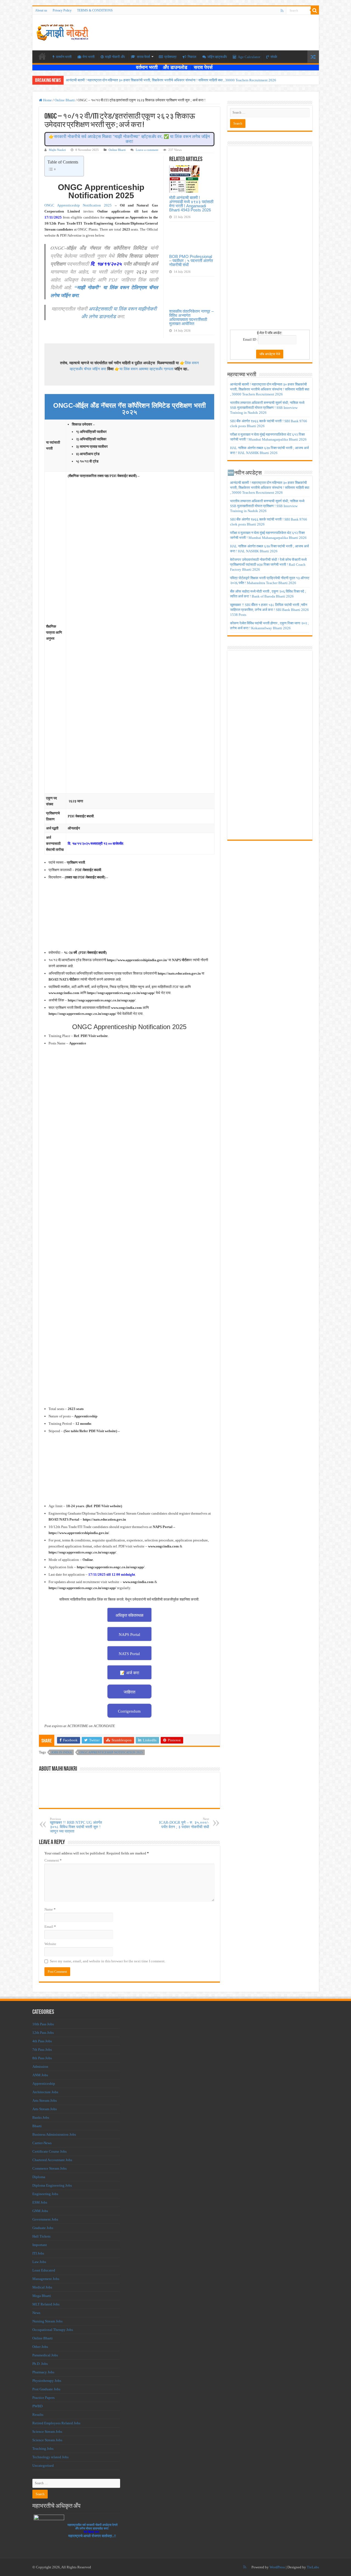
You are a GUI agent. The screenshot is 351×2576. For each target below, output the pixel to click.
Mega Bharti (42, 2296)
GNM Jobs (40, 2211)
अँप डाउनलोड (177, 67)
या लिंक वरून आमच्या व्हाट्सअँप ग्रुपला (146, 369)
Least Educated (44, 2270)
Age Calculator (249, 57)
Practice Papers (43, 2398)
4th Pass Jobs (42, 2041)
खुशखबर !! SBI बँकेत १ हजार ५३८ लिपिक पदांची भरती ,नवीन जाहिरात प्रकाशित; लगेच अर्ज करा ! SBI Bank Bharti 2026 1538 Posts (269, 610)
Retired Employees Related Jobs (56, 2423)
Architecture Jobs (45, 2092)
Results (38, 2415)
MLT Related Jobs (46, 2304)
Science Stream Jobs (47, 2432)
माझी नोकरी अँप (115, 57)
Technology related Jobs (50, 2457)
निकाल (192, 57)
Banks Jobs (41, 2117)
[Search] (315, 10)
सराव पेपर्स (143, 57)
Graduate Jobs (43, 2228)
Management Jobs (46, 2279)
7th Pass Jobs (42, 2050)
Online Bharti (65, 100)
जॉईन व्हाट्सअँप (217, 57)
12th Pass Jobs (43, 2033)
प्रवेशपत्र (170, 57)
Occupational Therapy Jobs (53, 2330)
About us (41, 10)
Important (40, 2245)
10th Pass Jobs (43, 2024)
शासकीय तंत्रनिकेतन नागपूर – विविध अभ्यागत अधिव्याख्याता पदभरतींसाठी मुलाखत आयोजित (191, 317)
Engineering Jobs (45, 2194)
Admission (40, 2067)
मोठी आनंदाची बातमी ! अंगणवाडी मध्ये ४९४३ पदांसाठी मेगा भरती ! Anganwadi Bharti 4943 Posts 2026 (191, 204)
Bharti (37, 2126)
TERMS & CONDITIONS (95, 10)
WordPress (277, 2567)
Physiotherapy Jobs (47, 2381)
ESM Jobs (40, 2202)
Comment (53, 1860)
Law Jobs (39, 2262)
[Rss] (282, 11)
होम (42, 56)
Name (50, 1909)
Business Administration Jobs (54, 2134)
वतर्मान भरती (64, 57)
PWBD (37, 2406)
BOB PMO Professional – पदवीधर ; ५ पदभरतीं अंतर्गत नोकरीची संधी (191, 261)
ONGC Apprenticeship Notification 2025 (78, 205)
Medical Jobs (42, 2287)
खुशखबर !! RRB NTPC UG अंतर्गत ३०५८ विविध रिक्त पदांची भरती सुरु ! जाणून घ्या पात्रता (76, 1825)
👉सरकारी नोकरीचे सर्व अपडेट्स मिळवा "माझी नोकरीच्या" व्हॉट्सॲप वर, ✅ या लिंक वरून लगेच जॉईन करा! (129, 139)
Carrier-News (42, 2143)
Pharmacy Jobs (43, 2372)
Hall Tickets (41, 2236)
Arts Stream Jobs (45, 2100)
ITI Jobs (38, 2253)
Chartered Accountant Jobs (52, 2160)
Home (47, 100)
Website (50, 1944)
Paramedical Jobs (45, 2355)
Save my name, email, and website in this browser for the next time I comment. (108, 1961)
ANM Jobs (40, 2075)
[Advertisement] (270, 240)
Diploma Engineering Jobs (52, 2185)
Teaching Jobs (43, 2449)
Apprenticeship (44, 2084)
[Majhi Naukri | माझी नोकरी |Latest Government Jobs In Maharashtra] (63, 31)
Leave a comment (147, 150)
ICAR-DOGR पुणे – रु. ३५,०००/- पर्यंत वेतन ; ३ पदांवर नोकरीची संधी (184, 1823)
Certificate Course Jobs (49, 2151)
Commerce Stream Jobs (49, 2168)
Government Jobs (45, 2219)
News (36, 2313)
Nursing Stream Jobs (47, 2321)
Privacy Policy (62, 10)
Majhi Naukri (57, 150)
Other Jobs (40, 2347)
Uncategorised (43, 2466)
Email (50, 1927)
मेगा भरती (89, 57)
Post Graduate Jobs (46, 2389)
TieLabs (313, 2567)
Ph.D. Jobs (40, 2364)
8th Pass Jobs (42, 2058)
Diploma (39, 2177)
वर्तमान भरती (148, 67)
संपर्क (274, 57)
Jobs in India (62, 1752)
